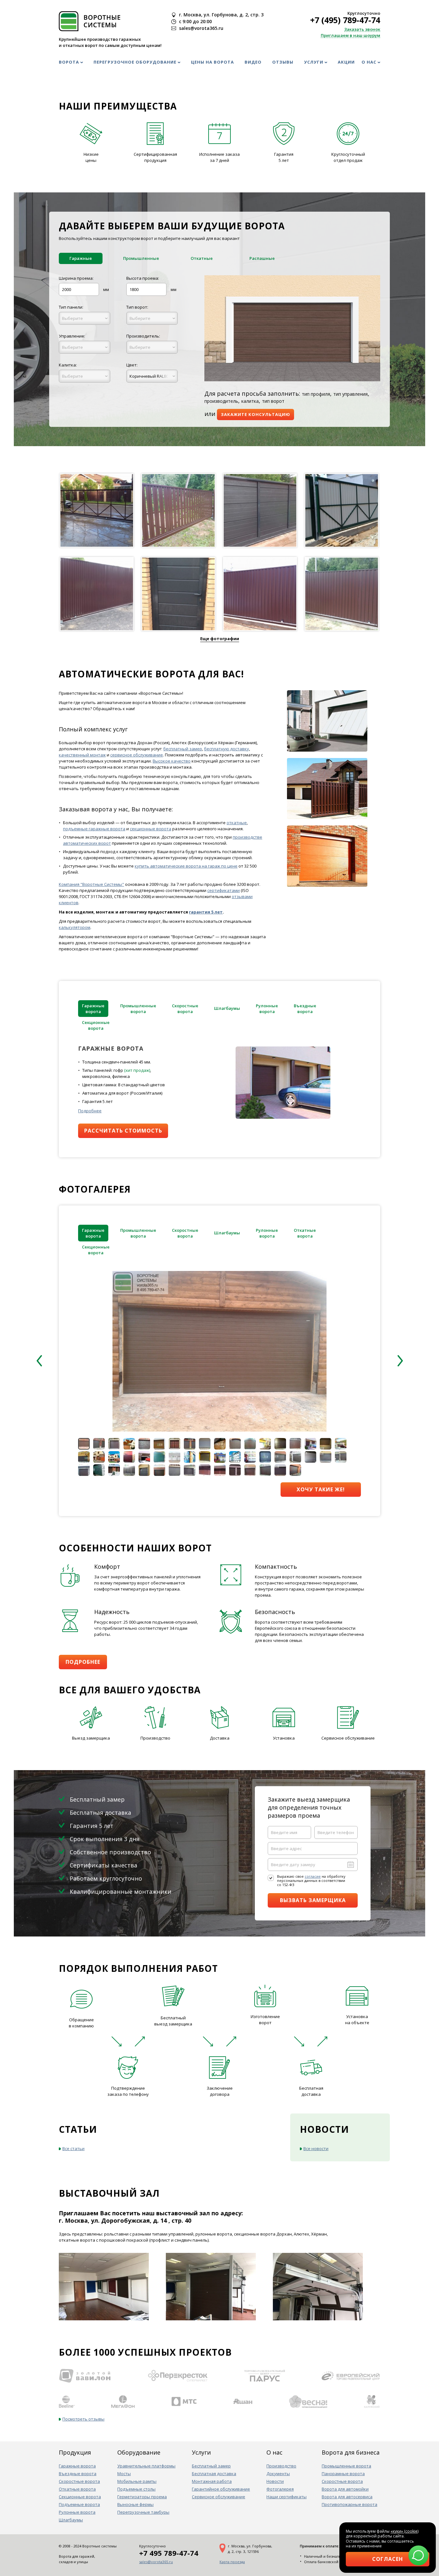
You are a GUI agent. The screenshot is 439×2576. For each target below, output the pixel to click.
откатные (237, 823)
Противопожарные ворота (349, 2504)
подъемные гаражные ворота (94, 829)
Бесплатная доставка (214, 2474)
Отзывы (283, 62)
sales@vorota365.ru (156, 2562)
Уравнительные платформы (146, 2466)
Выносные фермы (135, 2504)
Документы (278, 2474)
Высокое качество (172, 761)
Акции (346, 62)
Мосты (124, 2474)
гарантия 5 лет (206, 912)
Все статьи (73, 2148)
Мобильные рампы (137, 2481)
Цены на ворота (212, 62)
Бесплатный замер (211, 2466)
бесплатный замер (183, 749)
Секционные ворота (80, 2497)
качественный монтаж (82, 755)
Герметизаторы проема (142, 2497)
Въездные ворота (78, 2474)
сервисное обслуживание (137, 755)
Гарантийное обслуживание (221, 2489)
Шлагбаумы (71, 2520)
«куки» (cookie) (404, 2531)
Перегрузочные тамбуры (143, 2512)
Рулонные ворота (77, 2512)
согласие (313, 1876)
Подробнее (90, 1111)
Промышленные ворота (346, 2466)
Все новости (316, 2148)
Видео (253, 62)
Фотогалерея (280, 2489)
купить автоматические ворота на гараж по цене (186, 866)
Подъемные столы (136, 2489)
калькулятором (75, 927)
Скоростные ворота (79, 2481)
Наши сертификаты (287, 2497)
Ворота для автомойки (345, 2489)
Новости (275, 2481)
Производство (281, 2466)
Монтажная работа (212, 2481)
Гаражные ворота (77, 2466)
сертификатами (224, 890)
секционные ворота (151, 829)
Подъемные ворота (79, 2504)
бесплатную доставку (227, 749)
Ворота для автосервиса (347, 2497)
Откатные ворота (77, 2489)
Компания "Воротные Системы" (91, 884)
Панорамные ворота (343, 2474)
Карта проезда (232, 2562)
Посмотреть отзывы (83, 2419)
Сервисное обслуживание (219, 2497)
